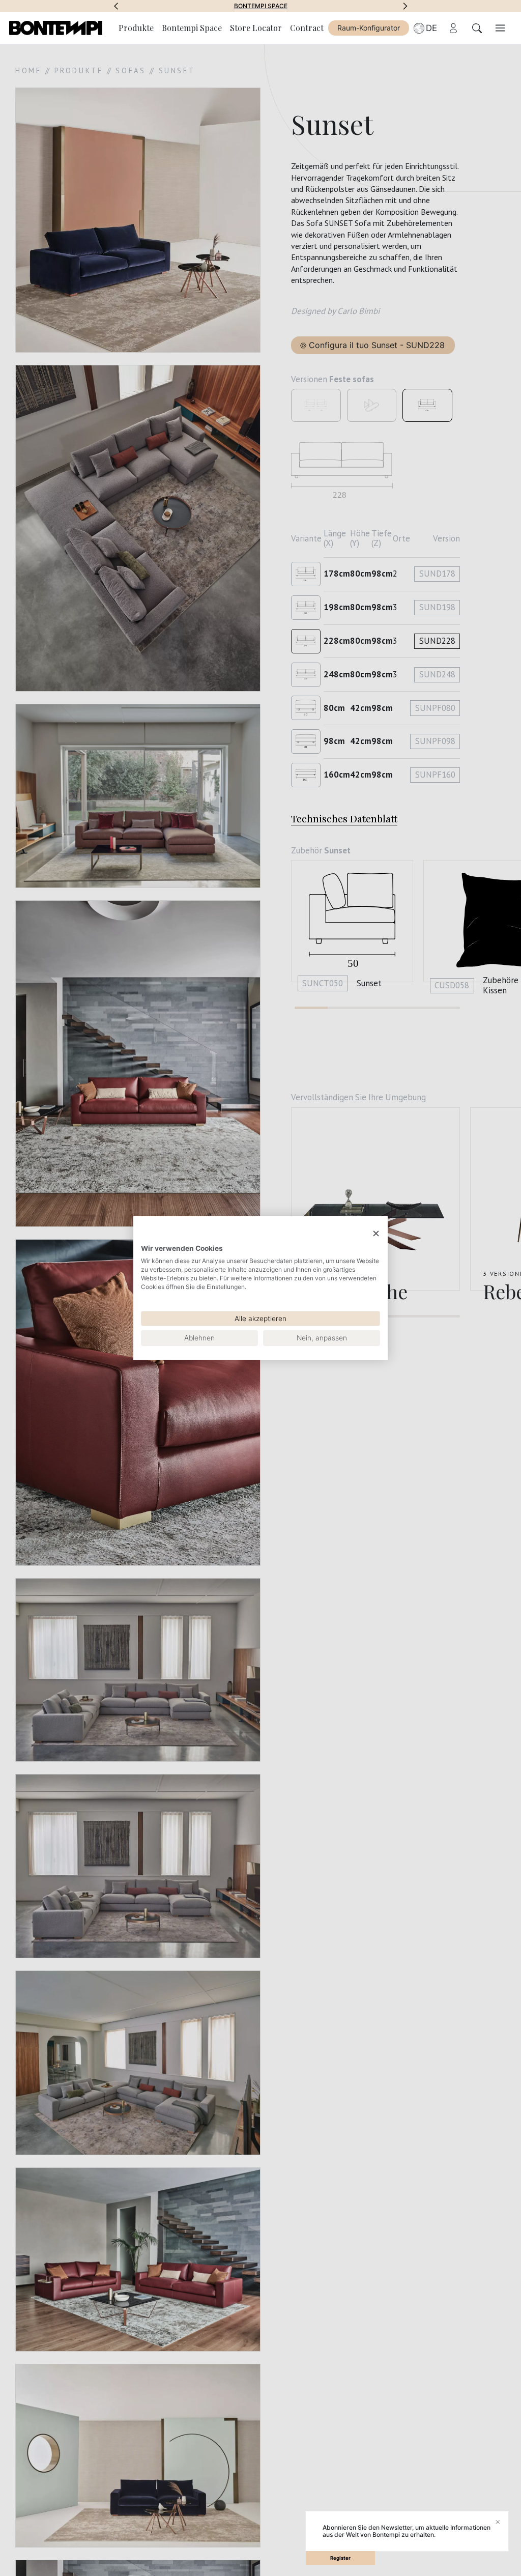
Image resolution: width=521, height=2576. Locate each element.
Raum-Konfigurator (369, 28)
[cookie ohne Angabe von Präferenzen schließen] (376, 1234)
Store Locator (256, 28)
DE (431, 28)
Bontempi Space (182, 6)
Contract (307, 28)
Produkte (136, 28)
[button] (116, 6)
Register (340, 2558)
